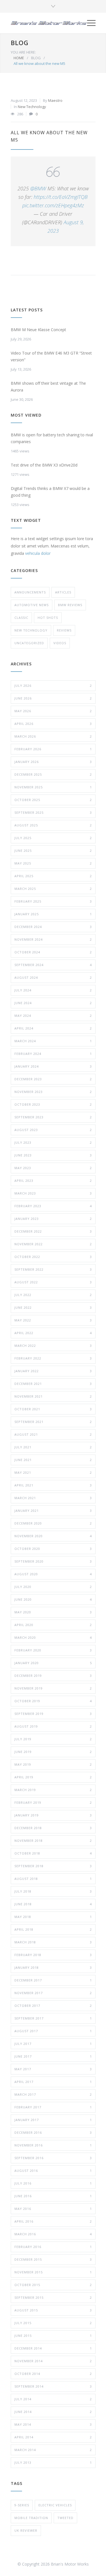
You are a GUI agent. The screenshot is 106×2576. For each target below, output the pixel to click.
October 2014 (53, 2374)
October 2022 (53, 1257)
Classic (21, 618)
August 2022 (53, 1282)
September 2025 (53, 812)
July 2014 (53, 2399)
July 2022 (53, 1295)
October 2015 (53, 2285)
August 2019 (53, 1726)
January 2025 (53, 914)
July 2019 (53, 1739)
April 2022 (53, 1333)
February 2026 (53, 749)
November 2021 (53, 1396)
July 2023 (53, 1142)
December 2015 (53, 2259)
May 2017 (53, 2069)
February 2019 (53, 1802)
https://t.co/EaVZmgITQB (61, 197)
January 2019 (53, 1815)
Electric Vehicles (55, 2505)
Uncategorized (29, 643)
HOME (19, 58)
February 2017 (53, 2107)
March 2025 (53, 889)
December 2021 (53, 1384)
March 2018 (53, 1942)
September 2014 (53, 2386)
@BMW (38, 188)
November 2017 (53, 1993)
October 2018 (53, 1853)
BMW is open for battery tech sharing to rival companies (52, 438)
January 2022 (53, 1371)
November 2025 (53, 787)
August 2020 (53, 1574)
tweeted (65, 2518)
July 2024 (53, 990)
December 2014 (53, 2348)
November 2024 (53, 939)
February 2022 (53, 1358)
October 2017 (53, 2006)
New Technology (32, 107)
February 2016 (53, 2247)
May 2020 (53, 1612)
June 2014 (53, 2412)
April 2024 (53, 1028)
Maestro (55, 100)
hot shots (48, 618)
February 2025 (53, 901)
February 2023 (53, 1206)
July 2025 (53, 838)
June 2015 (53, 2336)
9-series (22, 2505)
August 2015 (53, 2310)
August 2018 (53, 1879)
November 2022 (53, 1244)
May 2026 (53, 711)
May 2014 (53, 2424)
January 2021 (53, 1511)
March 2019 (53, 1790)
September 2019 (53, 1714)
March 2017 (53, 2094)
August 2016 (53, 2171)
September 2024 (53, 965)
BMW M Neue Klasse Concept (38, 330)
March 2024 (53, 1041)
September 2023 (53, 1117)
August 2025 (53, 825)
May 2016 (53, 2209)
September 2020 (53, 1561)
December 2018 (53, 1828)
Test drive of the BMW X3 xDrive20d (44, 465)
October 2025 (53, 800)
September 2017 (53, 2018)
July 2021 (53, 1447)
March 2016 (53, 2234)
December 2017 (53, 1980)
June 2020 (53, 1599)
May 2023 (53, 1168)
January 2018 (53, 1967)
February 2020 (53, 1650)
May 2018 (53, 1917)
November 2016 (53, 2145)
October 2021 (53, 1409)
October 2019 (53, 1701)
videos (60, 643)
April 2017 (53, 2082)
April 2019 (53, 1777)
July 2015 (53, 2323)
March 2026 (53, 736)
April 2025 (53, 876)
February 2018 (53, 1955)
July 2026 (53, 686)
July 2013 (53, 2462)
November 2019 (53, 1688)
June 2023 (53, 1155)
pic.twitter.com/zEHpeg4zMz (53, 205)
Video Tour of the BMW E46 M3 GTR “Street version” (51, 356)
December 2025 (53, 774)
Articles (63, 592)
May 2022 (53, 1320)
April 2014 (53, 2437)
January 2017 (53, 2120)
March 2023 (53, 1193)
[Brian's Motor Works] (49, 23)
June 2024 (53, 1003)
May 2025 (53, 863)
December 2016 (53, 2132)
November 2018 (53, 1841)
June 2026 (53, 698)
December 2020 (53, 1523)
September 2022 (53, 1269)
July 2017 (53, 2044)
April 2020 (53, 1625)
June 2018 (53, 1904)
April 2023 (53, 1181)
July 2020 (53, 1587)
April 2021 (53, 1485)
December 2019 (53, 1676)
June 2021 (53, 1460)
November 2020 (53, 1536)
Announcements (30, 592)
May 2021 (53, 1472)
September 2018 (53, 1866)
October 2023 (53, 1104)
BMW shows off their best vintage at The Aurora (48, 387)
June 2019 (53, 1752)
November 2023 (53, 1092)
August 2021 (53, 1434)
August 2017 (53, 2031)
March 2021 (53, 1498)
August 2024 (53, 977)
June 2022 (53, 1307)
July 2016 (53, 2183)
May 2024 (53, 1016)
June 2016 (53, 2196)
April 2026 (53, 724)
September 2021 (53, 1422)
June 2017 (53, 2056)
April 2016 (53, 2221)
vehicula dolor (38, 553)
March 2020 (53, 1637)
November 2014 (53, 2361)
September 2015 (53, 2297)
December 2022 (53, 1231)
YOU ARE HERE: (23, 52)
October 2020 (53, 1549)
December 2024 (53, 927)
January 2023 (53, 1219)
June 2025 (53, 851)
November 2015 (53, 2272)
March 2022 (53, 1346)
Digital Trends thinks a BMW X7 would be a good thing (50, 492)
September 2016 (53, 2158)
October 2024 (53, 952)
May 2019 (53, 1764)
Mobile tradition (31, 2518)
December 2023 (53, 1079)
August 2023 (53, 1130)
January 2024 (53, 1066)
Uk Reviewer (26, 2530)
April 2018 (53, 1929)
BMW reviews (70, 605)
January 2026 (53, 762)
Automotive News (32, 605)
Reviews (64, 630)
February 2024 (53, 1054)
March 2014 (53, 2450)
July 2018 (53, 1891)
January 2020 (53, 1663)
